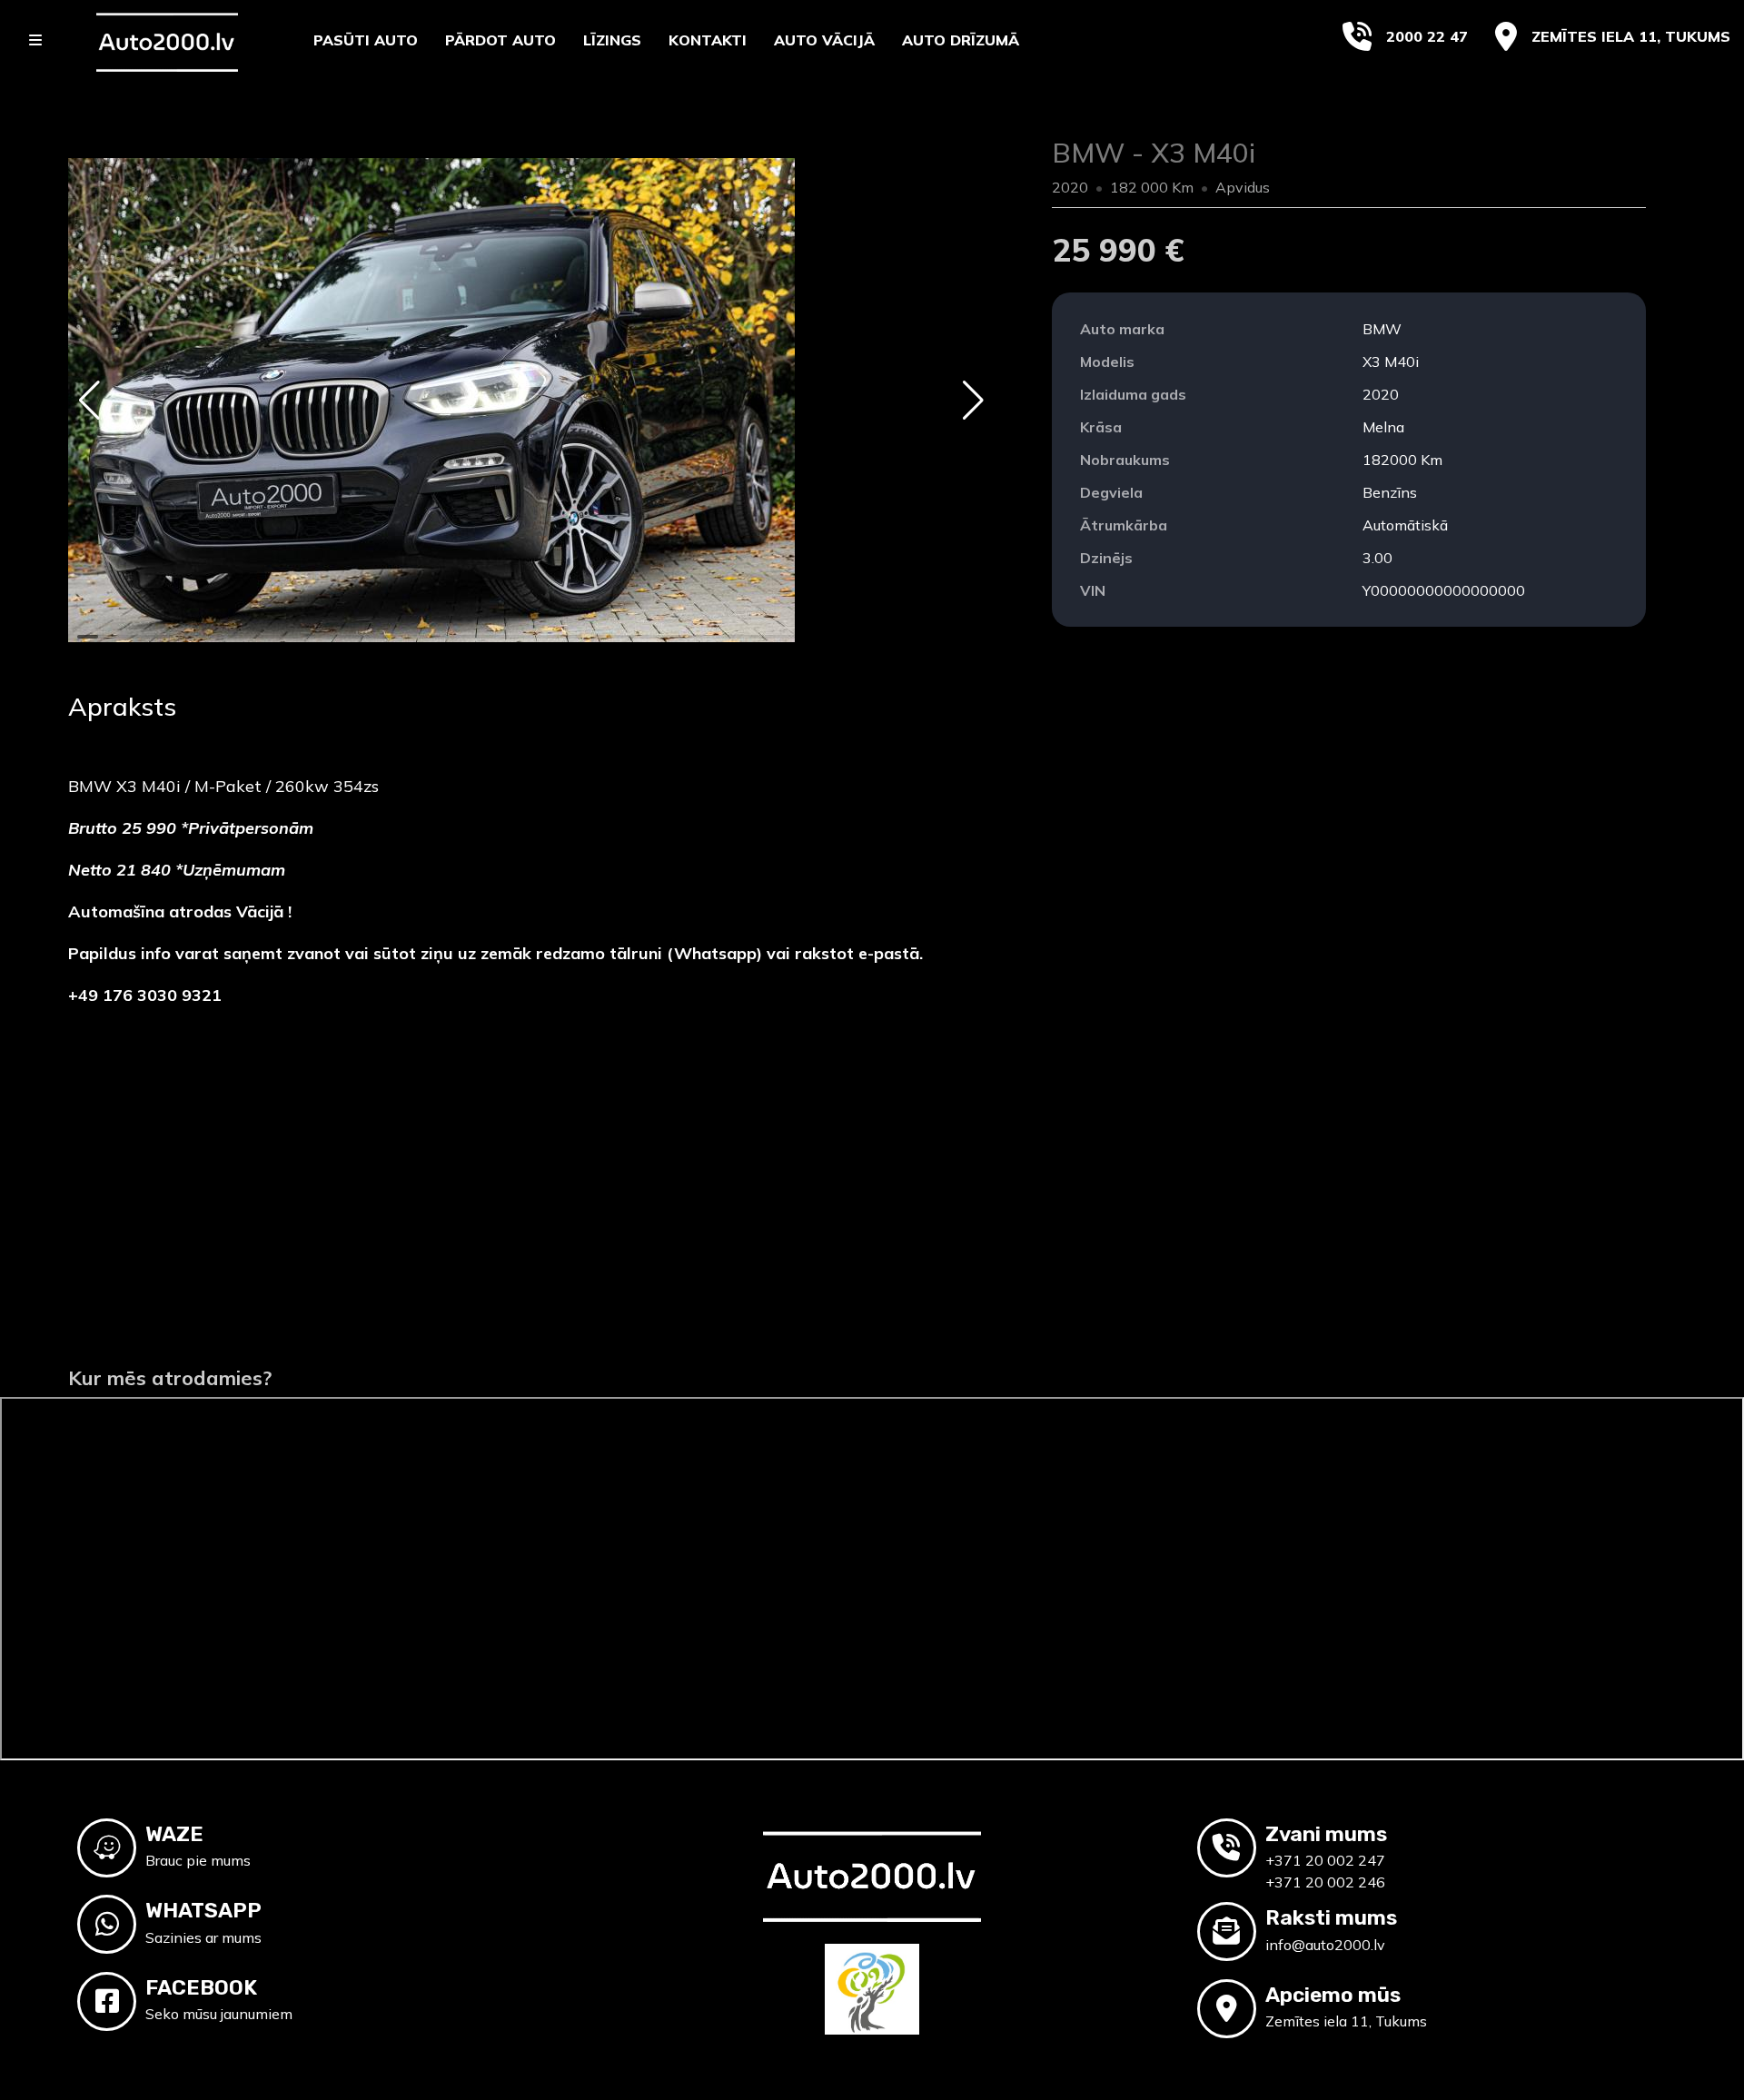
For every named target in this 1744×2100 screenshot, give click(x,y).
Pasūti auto (366, 40)
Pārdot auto (500, 40)
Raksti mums (1331, 1917)
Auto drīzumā (961, 40)
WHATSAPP (203, 1910)
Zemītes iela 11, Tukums (1631, 36)
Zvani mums (1326, 1834)
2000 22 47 (1427, 36)
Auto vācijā (824, 40)
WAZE (174, 1834)
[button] (89, 401)
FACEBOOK (201, 1987)
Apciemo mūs (1333, 1995)
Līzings (612, 40)
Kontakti (708, 40)
